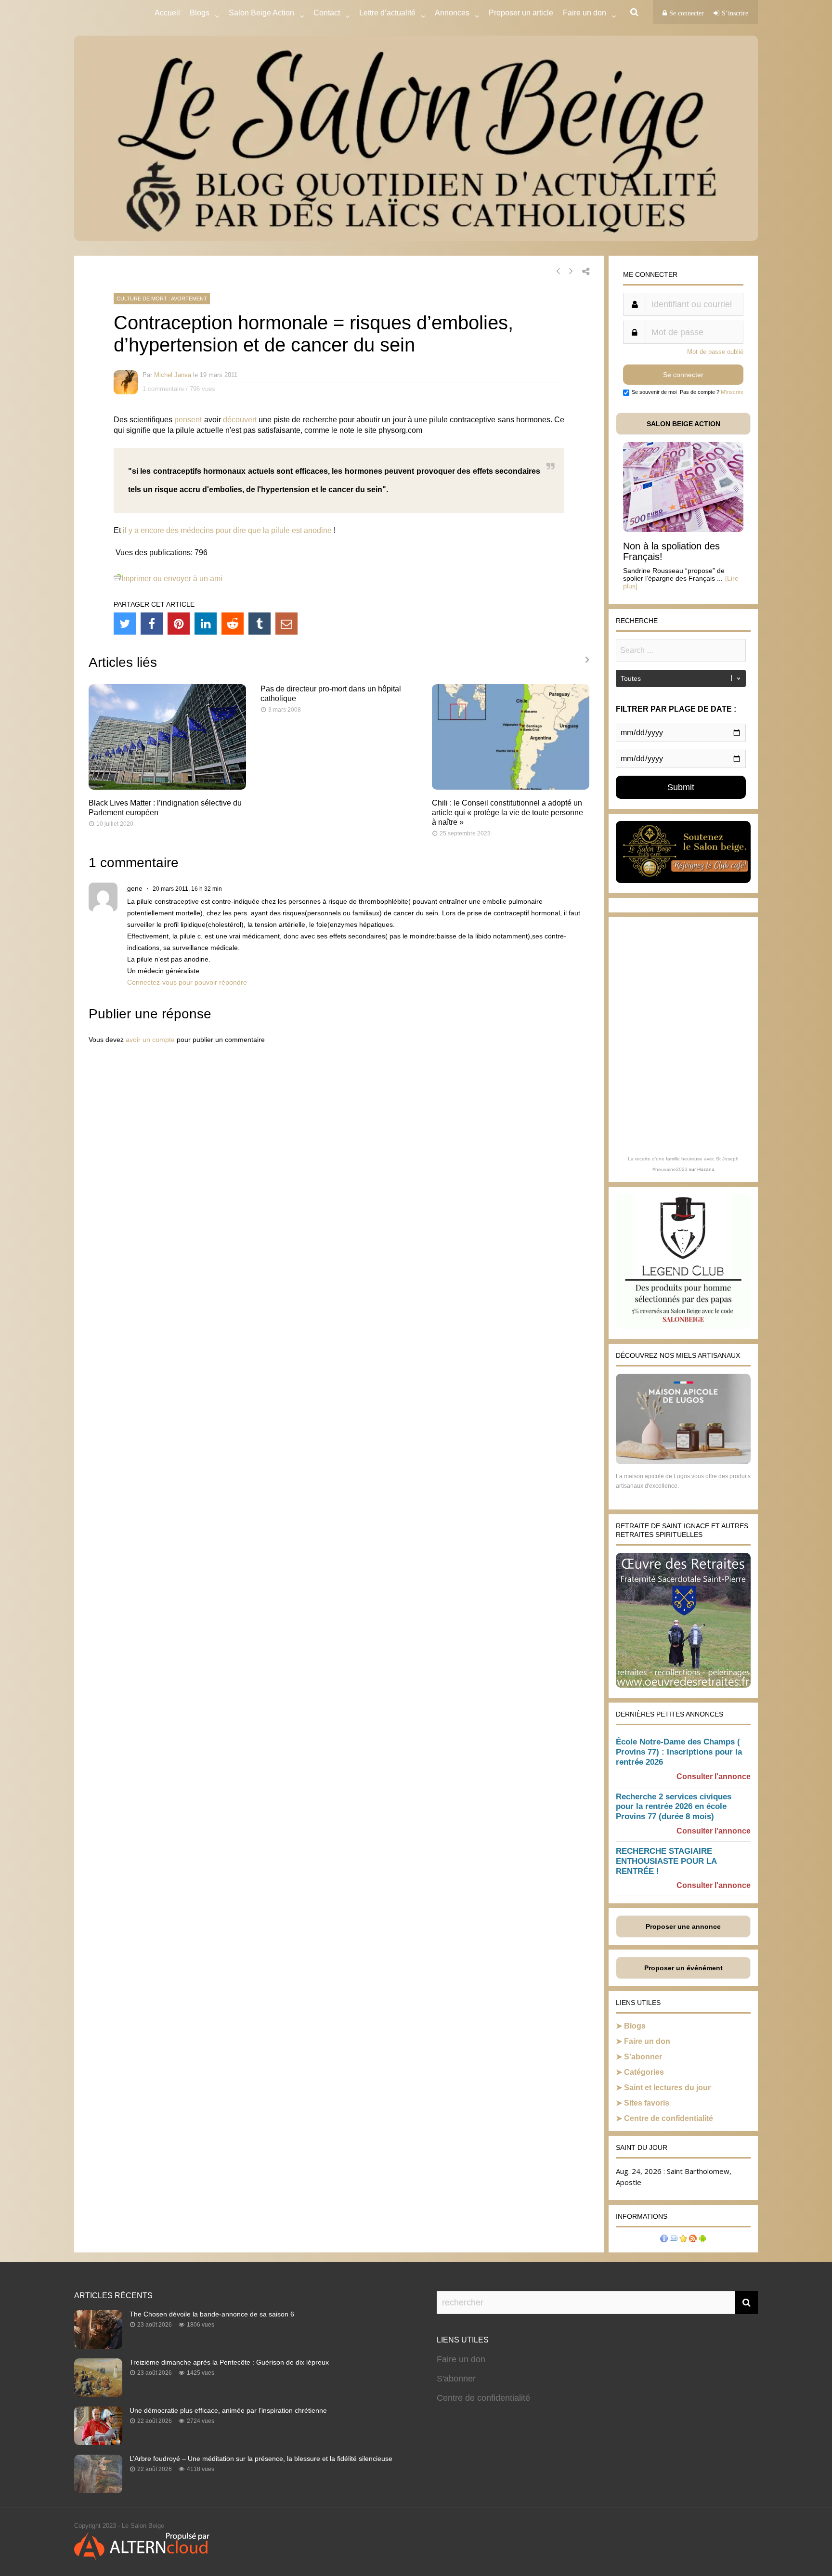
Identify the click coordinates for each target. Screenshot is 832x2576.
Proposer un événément (683, 1968)
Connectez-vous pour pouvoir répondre (187, 982)
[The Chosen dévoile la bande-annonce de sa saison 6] (98, 2346)
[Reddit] (233, 624)
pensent (188, 420)
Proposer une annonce (683, 1926)
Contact (327, 13)
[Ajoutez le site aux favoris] (683, 2240)
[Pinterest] (179, 624)
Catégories (644, 2072)
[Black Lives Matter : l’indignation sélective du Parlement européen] (167, 787)
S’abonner (643, 2057)
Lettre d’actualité (387, 13)
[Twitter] (125, 624)
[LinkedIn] (206, 624)
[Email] (286, 624)
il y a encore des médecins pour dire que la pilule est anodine (227, 530)
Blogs (200, 13)
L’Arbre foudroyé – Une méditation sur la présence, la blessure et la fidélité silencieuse (261, 2459)
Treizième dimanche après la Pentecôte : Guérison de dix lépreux (229, 2362)
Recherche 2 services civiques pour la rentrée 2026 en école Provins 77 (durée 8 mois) (674, 1807)
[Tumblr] (260, 624)
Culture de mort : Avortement (162, 299)
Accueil (167, 13)
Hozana (706, 1169)
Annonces (452, 13)
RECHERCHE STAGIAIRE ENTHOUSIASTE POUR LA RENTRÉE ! (666, 1861)
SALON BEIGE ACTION (683, 424)
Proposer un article (521, 13)
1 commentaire (163, 389)
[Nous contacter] (674, 2240)
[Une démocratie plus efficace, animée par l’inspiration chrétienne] (98, 2442)
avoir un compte (150, 1040)
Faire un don (647, 2041)
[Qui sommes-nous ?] (664, 2240)
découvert (240, 420)
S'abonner (456, 2379)
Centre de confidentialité (669, 2118)
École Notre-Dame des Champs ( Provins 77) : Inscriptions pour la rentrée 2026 (679, 1752)
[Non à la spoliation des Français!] (683, 529)
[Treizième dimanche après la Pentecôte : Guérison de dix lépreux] (98, 2394)
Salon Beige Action (261, 13)
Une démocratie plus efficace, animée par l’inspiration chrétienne (228, 2410)
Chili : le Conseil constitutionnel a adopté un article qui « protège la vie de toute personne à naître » (507, 813)
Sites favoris (647, 2103)
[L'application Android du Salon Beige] (702, 2240)
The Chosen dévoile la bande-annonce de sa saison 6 (212, 2314)
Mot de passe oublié (715, 352)
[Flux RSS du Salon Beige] (693, 2240)
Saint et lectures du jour (667, 2088)
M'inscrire (732, 392)
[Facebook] (152, 624)
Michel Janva (173, 375)
